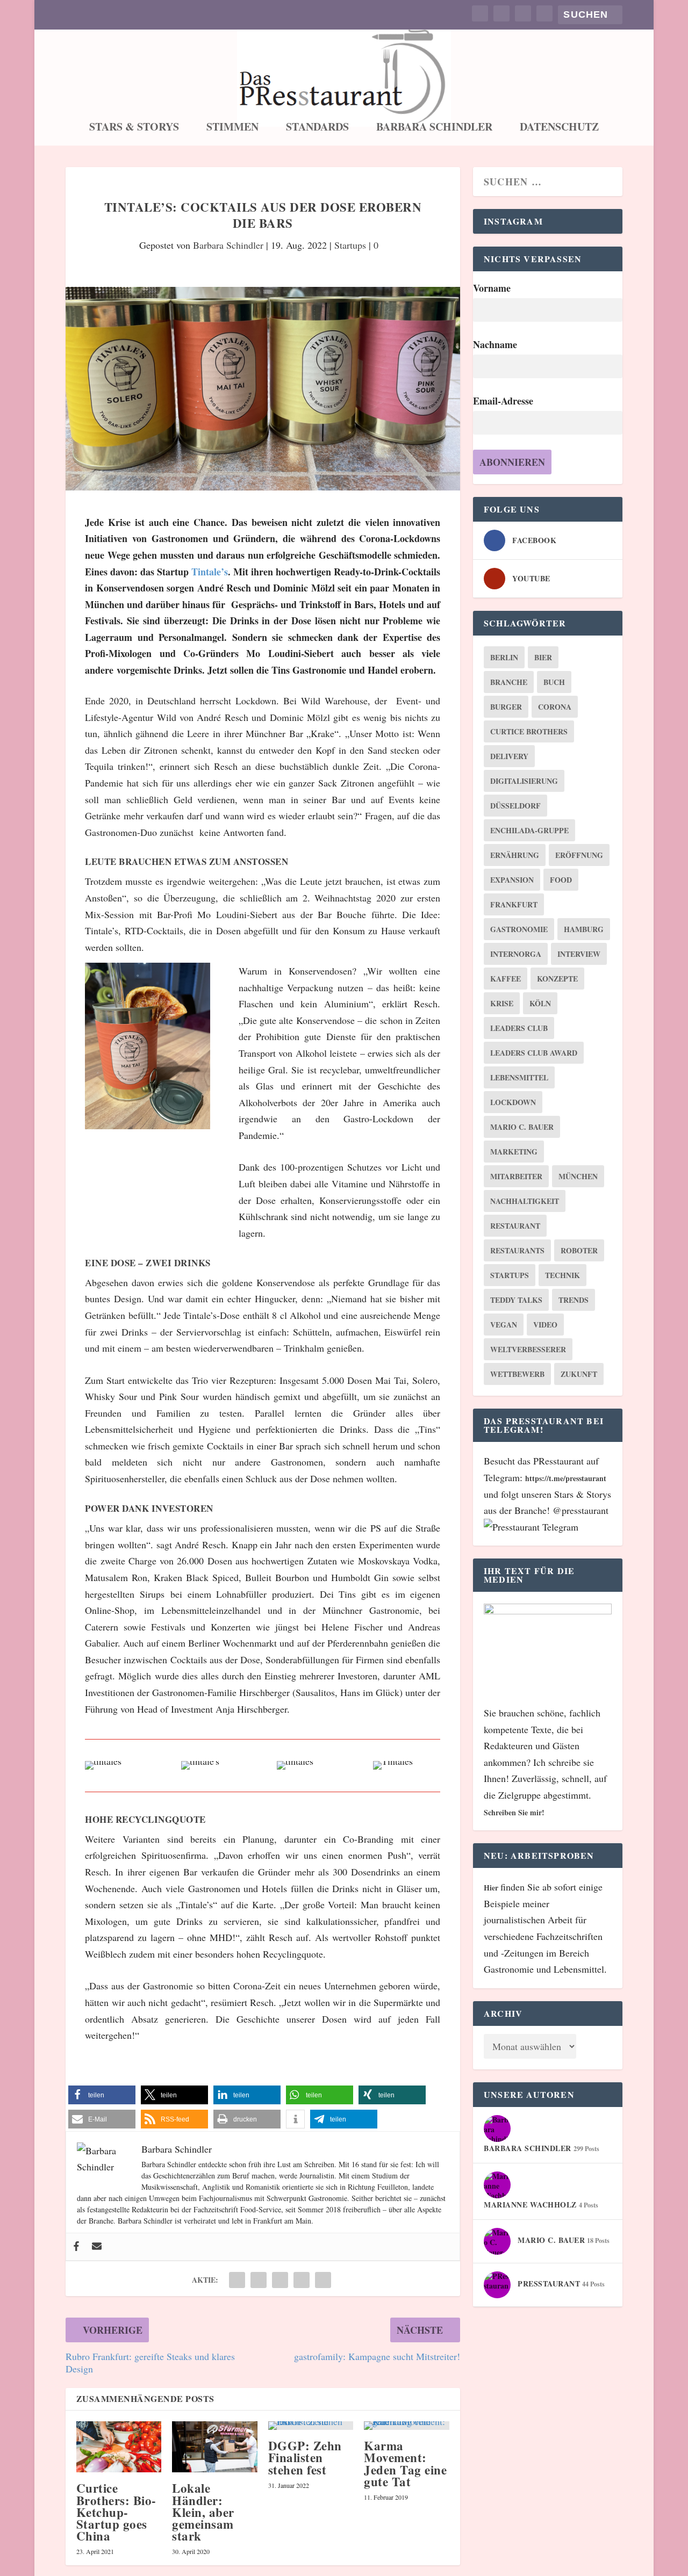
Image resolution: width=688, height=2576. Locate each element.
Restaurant (515, 1226)
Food (561, 880)
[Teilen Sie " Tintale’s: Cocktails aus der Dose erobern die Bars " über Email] (302, 2280)
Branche (509, 682)
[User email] (97, 2247)
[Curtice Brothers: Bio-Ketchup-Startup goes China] (119, 2447)
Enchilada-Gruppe (529, 830)
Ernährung (515, 855)
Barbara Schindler (434, 128)
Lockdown (513, 1102)
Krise (502, 1003)
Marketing (514, 1152)
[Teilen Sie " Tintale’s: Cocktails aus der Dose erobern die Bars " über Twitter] (259, 2280)
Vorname (492, 288)
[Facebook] (76, 2247)
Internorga (516, 954)
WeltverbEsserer (528, 1349)
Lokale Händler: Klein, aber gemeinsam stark (203, 2512)
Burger (506, 707)
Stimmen (232, 128)
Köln (540, 1003)
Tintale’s (210, 572)
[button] (102, 2095)
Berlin (504, 657)
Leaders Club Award (534, 1053)
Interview (579, 954)
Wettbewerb (517, 1374)
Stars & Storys (134, 128)
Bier (543, 657)
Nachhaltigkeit (525, 1201)
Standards (317, 128)
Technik (562, 1275)
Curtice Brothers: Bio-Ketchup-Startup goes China (116, 2512)
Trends (574, 1300)
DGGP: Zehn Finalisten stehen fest (305, 2457)
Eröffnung (579, 855)
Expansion (512, 880)
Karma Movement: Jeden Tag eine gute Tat (405, 2463)
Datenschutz (559, 128)
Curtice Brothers (529, 731)
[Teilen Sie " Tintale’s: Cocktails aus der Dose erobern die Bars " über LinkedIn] (280, 2280)
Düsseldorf (515, 806)
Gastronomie (519, 929)
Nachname (495, 344)
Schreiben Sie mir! (514, 1812)
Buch (554, 682)
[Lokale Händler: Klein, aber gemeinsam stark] (215, 2447)
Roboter (579, 1250)
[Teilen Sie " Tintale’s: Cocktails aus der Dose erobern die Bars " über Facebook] (237, 2280)
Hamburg (584, 929)
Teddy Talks (516, 1300)
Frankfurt (514, 904)
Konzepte (557, 979)
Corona (555, 707)
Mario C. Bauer (522, 1127)
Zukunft (579, 1374)
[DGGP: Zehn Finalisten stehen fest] (311, 2426)
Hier (492, 1888)
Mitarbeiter (516, 1176)
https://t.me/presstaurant (566, 1478)
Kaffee (506, 979)
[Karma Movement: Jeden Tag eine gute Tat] (407, 2426)
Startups (350, 245)
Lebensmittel (519, 1077)
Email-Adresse (503, 401)
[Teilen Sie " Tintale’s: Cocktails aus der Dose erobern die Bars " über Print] (323, 2280)
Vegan (504, 1325)
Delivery (509, 756)
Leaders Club (519, 1028)
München (578, 1176)
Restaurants (517, 1250)
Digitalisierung (524, 781)
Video (545, 1325)
